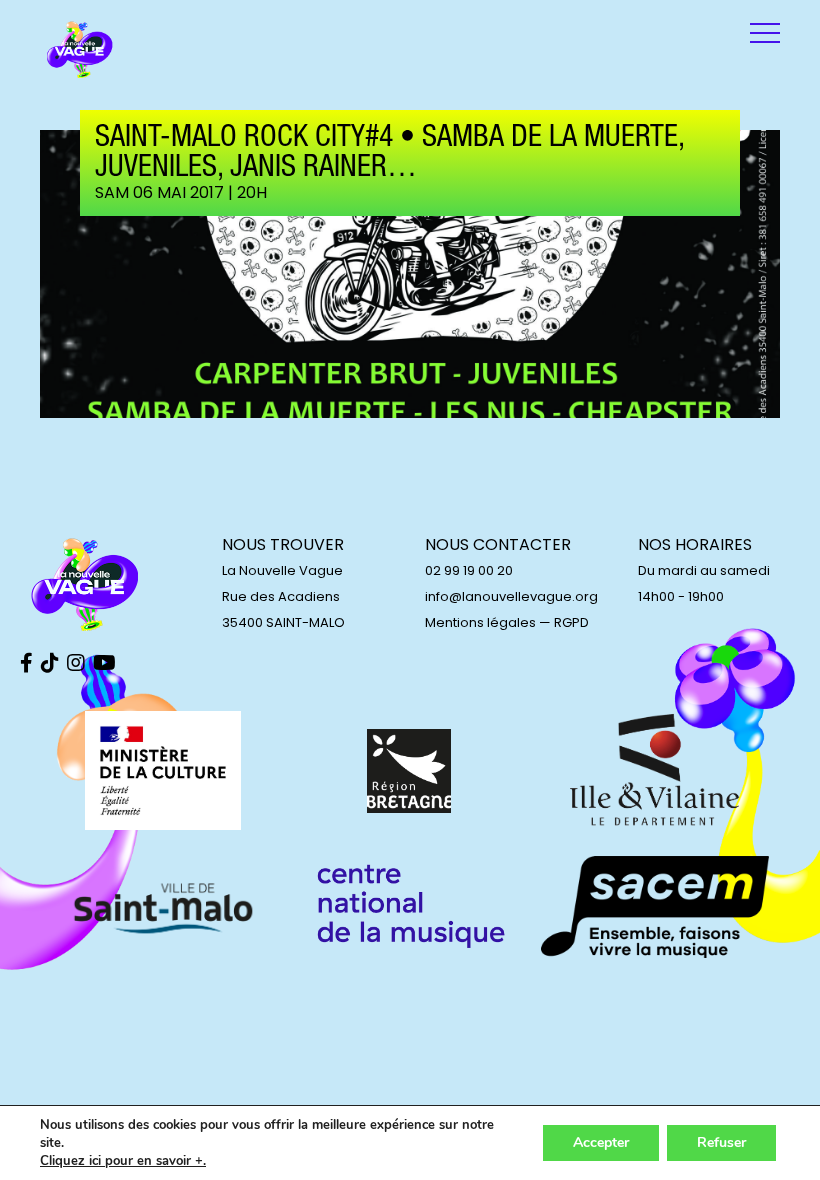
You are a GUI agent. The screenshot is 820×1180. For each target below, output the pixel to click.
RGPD (571, 622)
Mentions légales (480, 622)
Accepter (601, 1142)
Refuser (721, 1142)
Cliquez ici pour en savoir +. (123, 1161)
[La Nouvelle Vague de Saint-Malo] (80, 50)
